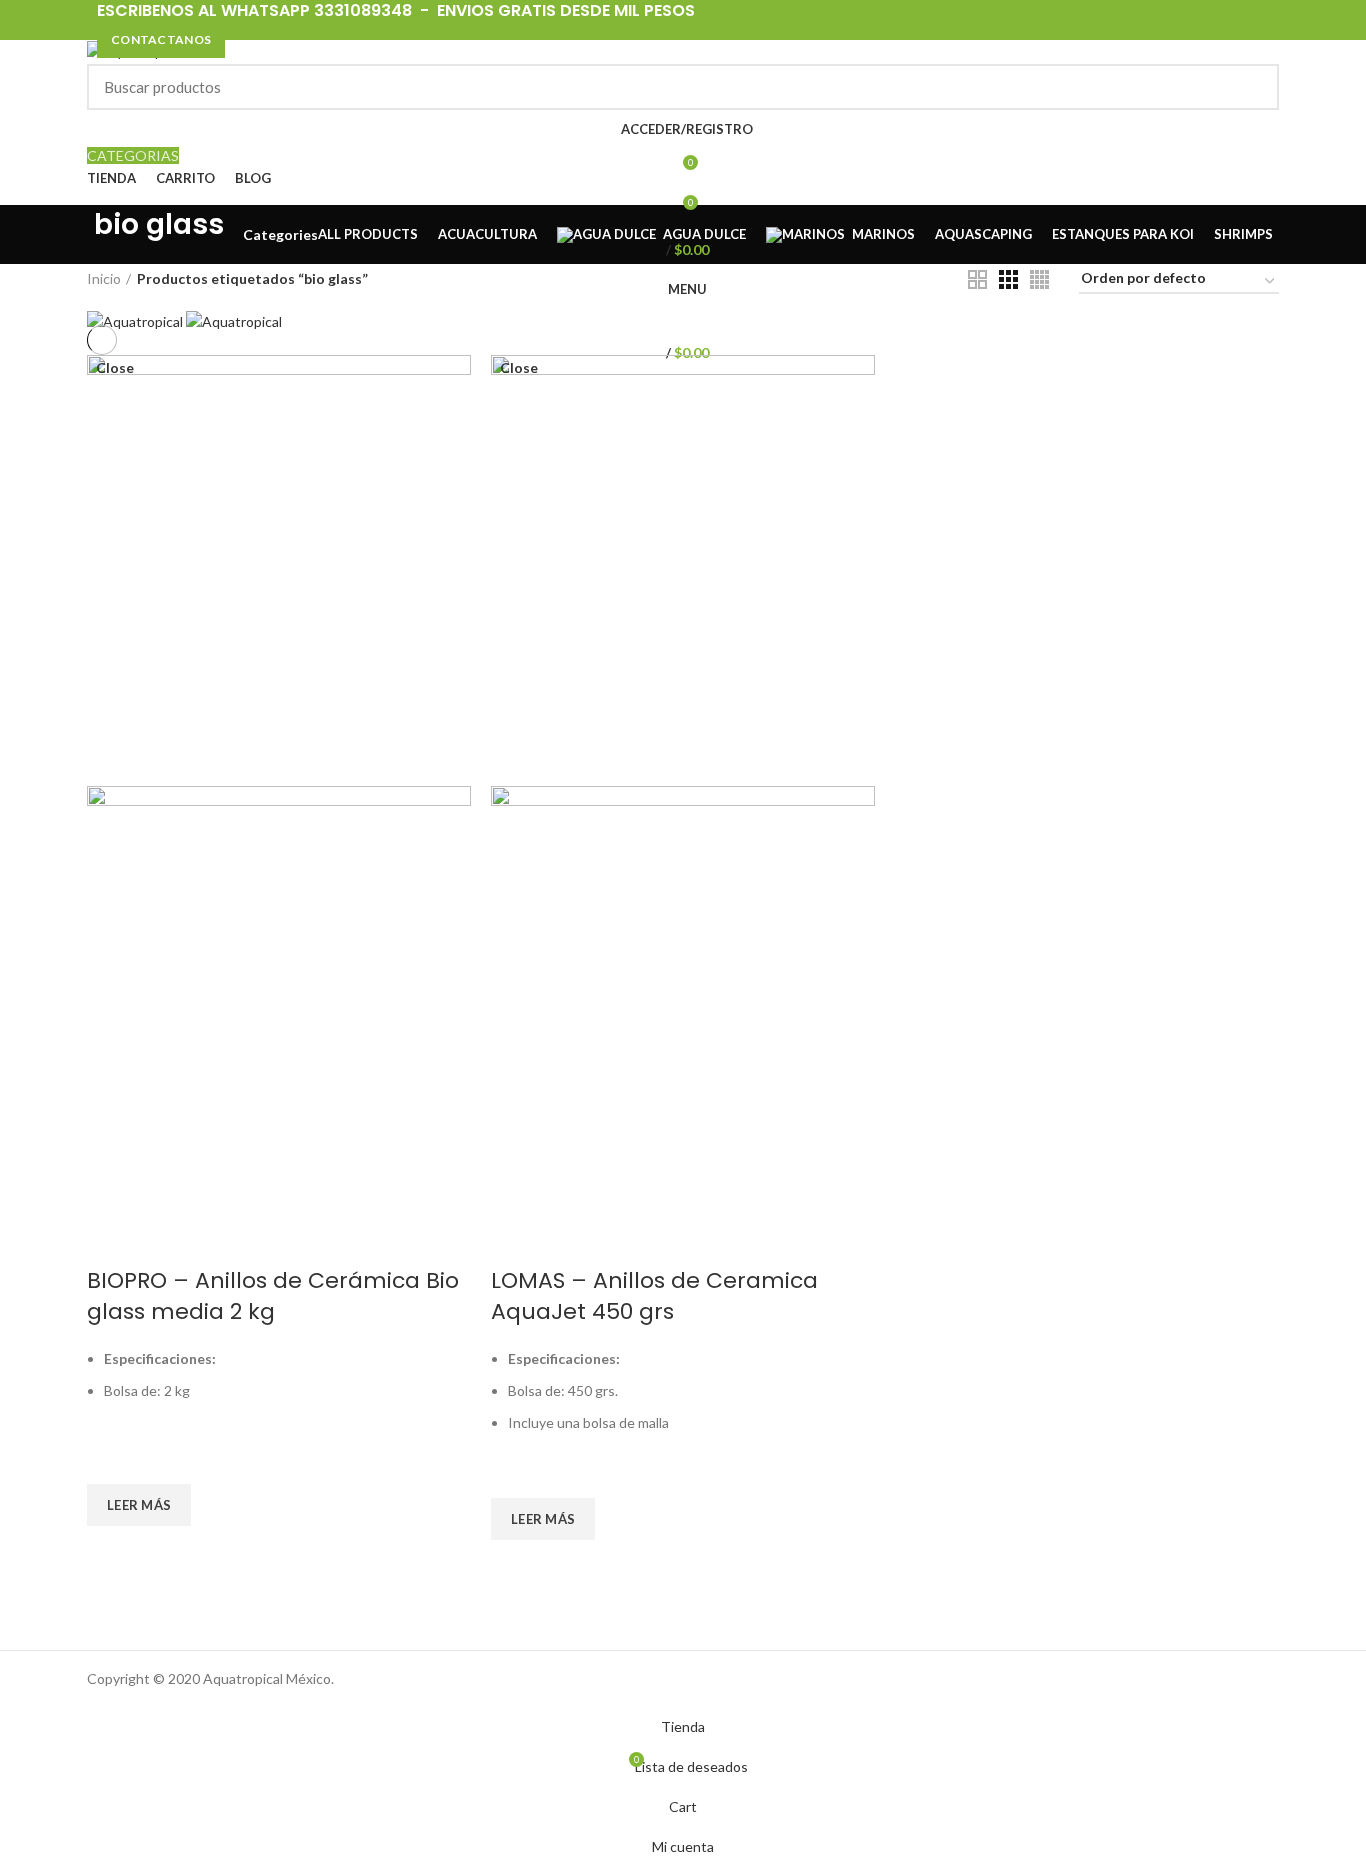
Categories (280, 235)
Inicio (104, 278)
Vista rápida (112, 1551)
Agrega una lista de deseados (112, 1459)
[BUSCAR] (1252, 87)
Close (115, 368)
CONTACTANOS (161, 39)
